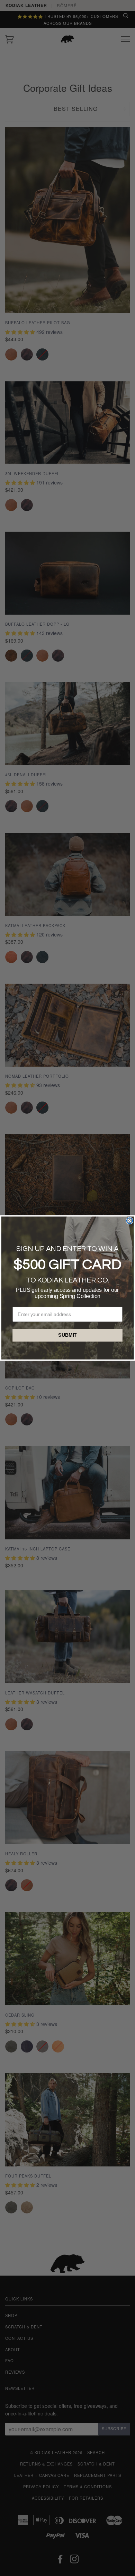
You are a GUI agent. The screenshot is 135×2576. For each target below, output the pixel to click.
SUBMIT (67, 1335)
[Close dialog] (130, 1220)
